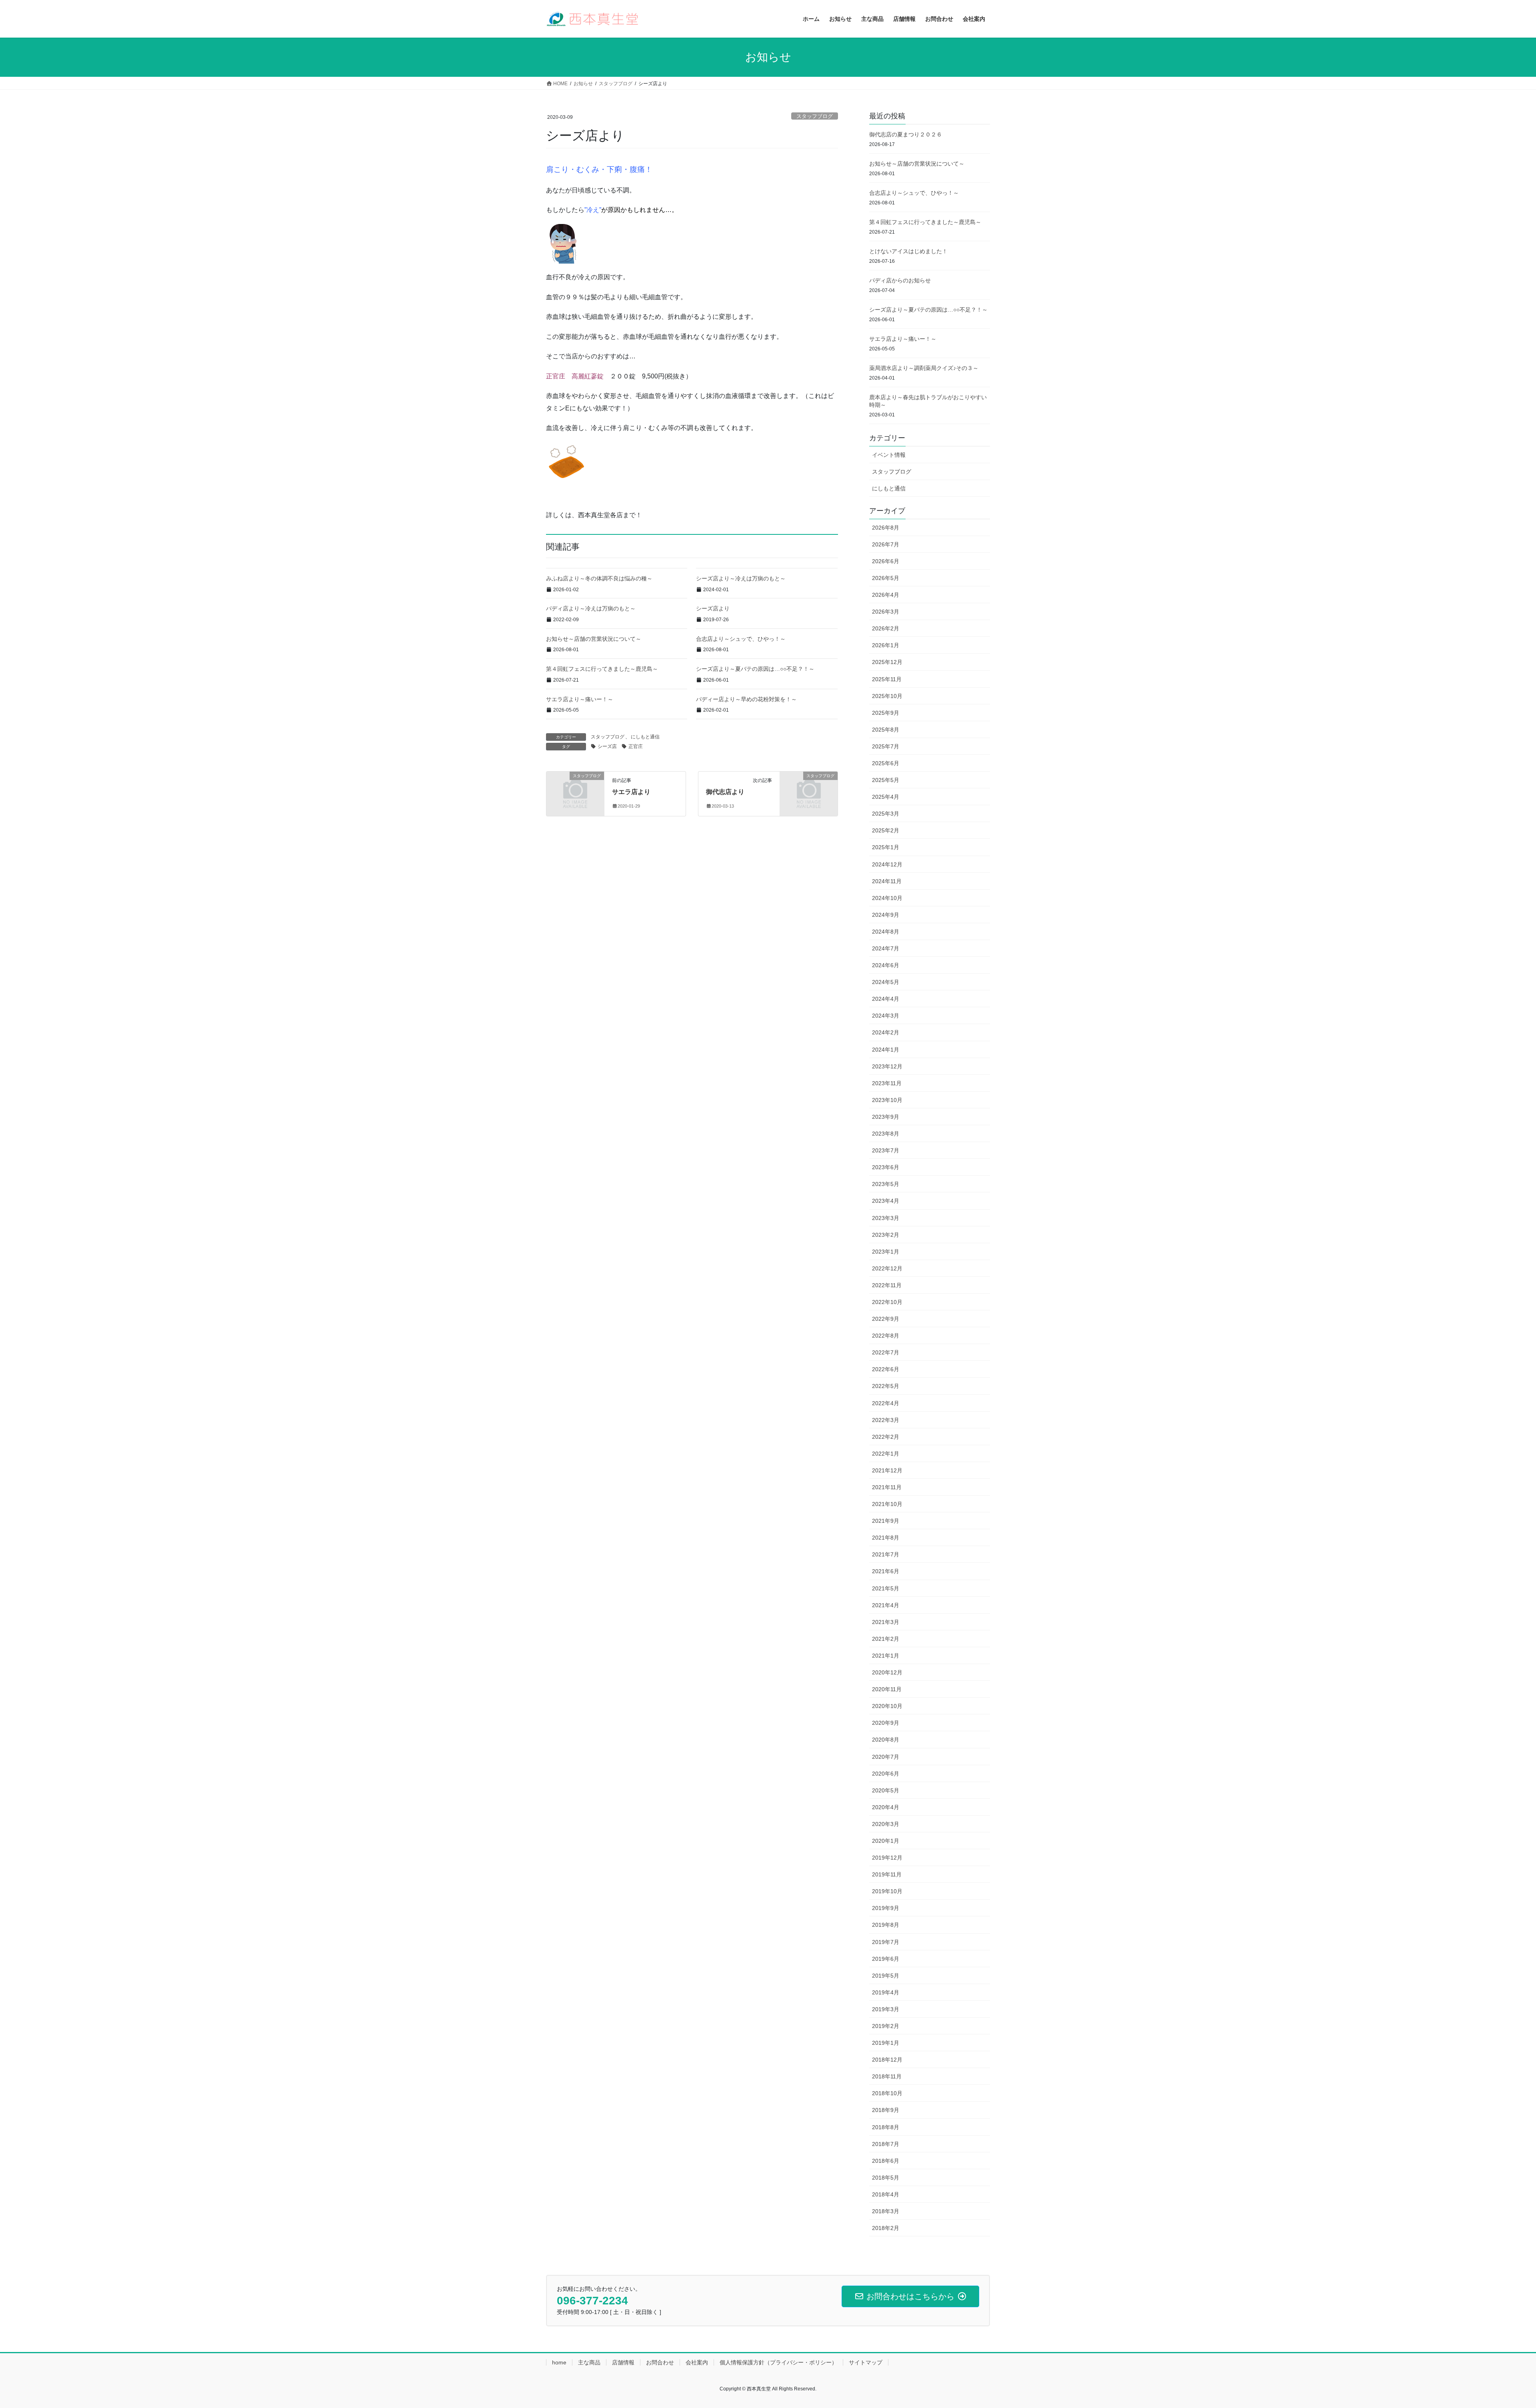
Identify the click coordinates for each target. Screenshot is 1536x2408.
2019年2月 (886, 2026)
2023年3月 (886, 1218)
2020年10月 (887, 1706)
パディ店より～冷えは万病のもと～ (591, 608)
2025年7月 (886, 746)
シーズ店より (713, 608)
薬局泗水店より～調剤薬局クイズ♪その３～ (924, 368)
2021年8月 (886, 1538)
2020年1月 (886, 1841)
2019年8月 (886, 1925)
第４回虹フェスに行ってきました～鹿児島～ (602, 669)
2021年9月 (886, 1521)
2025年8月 (886, 730)
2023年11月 (887, 1083)
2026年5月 (886, 578)
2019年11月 (887, 1874)
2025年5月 (886, 780)
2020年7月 (886, 1757)
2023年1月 (886, 1252)
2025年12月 (887, 662)
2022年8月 (886, 1336)
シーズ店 (607, 746)
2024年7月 (886, 948)
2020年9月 (886, 1723)
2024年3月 (886, 1016)
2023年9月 (886, 1117)
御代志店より (725, 792)
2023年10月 (887, 1100)
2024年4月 (886, 999)
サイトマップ (866, 2362)
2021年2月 (886, 1639)
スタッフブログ (815, 116)
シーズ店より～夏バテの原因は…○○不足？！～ (755, 669)
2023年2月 (886, 1235)
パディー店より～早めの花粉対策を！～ (746, 699)
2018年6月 (886, 2161)
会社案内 (697, 2362)
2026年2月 (886, 628)
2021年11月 (887, 1487)
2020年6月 (886, 1774)
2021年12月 (887, 1470)
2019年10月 (887, 1891)
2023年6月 (886, 1167)
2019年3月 (886, 2009)
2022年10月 (887, 1302)
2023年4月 (886, 1201)
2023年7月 (886, 1150)
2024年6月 (886, 965)
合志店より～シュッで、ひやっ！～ (741, 639)
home (559, 2362)
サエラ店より (631, 792)
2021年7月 (886, 1554)
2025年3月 (886, 814)
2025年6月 (886, 763)
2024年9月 (886, 915)
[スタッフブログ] (575, 789)
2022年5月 (886, 1386)
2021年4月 (886, 1605)
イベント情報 (889, 455)
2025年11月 (887, 679)
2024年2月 (886, 1032)
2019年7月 (886, 1942)
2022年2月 (886, 1437)
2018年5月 (886, 2178)
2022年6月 (886, 1369)
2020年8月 (886, 1740)
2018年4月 (886, 2194)
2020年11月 (887, 1689)
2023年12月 (887, 1066)
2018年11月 (887, 2076)
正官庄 (636, 746)
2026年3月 (886, 612)
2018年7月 (886, 2144)
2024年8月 (886, 932)
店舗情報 (623, 2362)
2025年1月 (886, 847)
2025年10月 (887, 696)
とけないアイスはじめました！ (908, 251)
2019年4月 (886, 1992)
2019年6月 (886, 1959)
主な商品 (589, 2362)
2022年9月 (886, 1319)
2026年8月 (886, 528)
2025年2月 (886, 830)
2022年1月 (886, 1454)
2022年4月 (886, 1403)
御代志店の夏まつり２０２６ (906, 134)
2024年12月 (887, 864)
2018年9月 (886, 2110)
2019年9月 (886, 1908)
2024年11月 (887, 881)
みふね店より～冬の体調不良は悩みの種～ (599, 578)
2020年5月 (886, 1790)
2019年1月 (886, 2043)
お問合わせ (660, 2362)
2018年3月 (886, 2211)
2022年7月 (886, 1352)
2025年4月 (886, 797)
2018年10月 (887, 2093)
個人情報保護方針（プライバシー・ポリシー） (778, 2362)
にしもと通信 (645, 737)
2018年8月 (886, 2127)
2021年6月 (886, 1571)
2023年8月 (886, 1134)
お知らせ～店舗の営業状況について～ (594, 639)
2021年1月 (886, 1656)
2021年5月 (886, 1588)
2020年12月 (887, 1672)
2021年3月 (886, 1622)
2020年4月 (886, 1807)
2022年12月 (887, 1268)
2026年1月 (886, 645)
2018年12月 (887, 2060)
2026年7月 (886, 544)
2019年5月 (886, 1976)
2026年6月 (886, 561)
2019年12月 (887, 1858)
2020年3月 (886, 1824)
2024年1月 (886, 1050)
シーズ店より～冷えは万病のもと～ (741, 578)
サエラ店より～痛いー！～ (580, 699)
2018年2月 (886, 2228)
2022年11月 (887, 1285)
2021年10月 (887, 1504)
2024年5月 (886, 982)
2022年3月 (886, 1420)
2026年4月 (886, 595)
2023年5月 (886, 1184)
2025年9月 (886, 713)
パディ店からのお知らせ (900, 280)
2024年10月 (887, 898)
